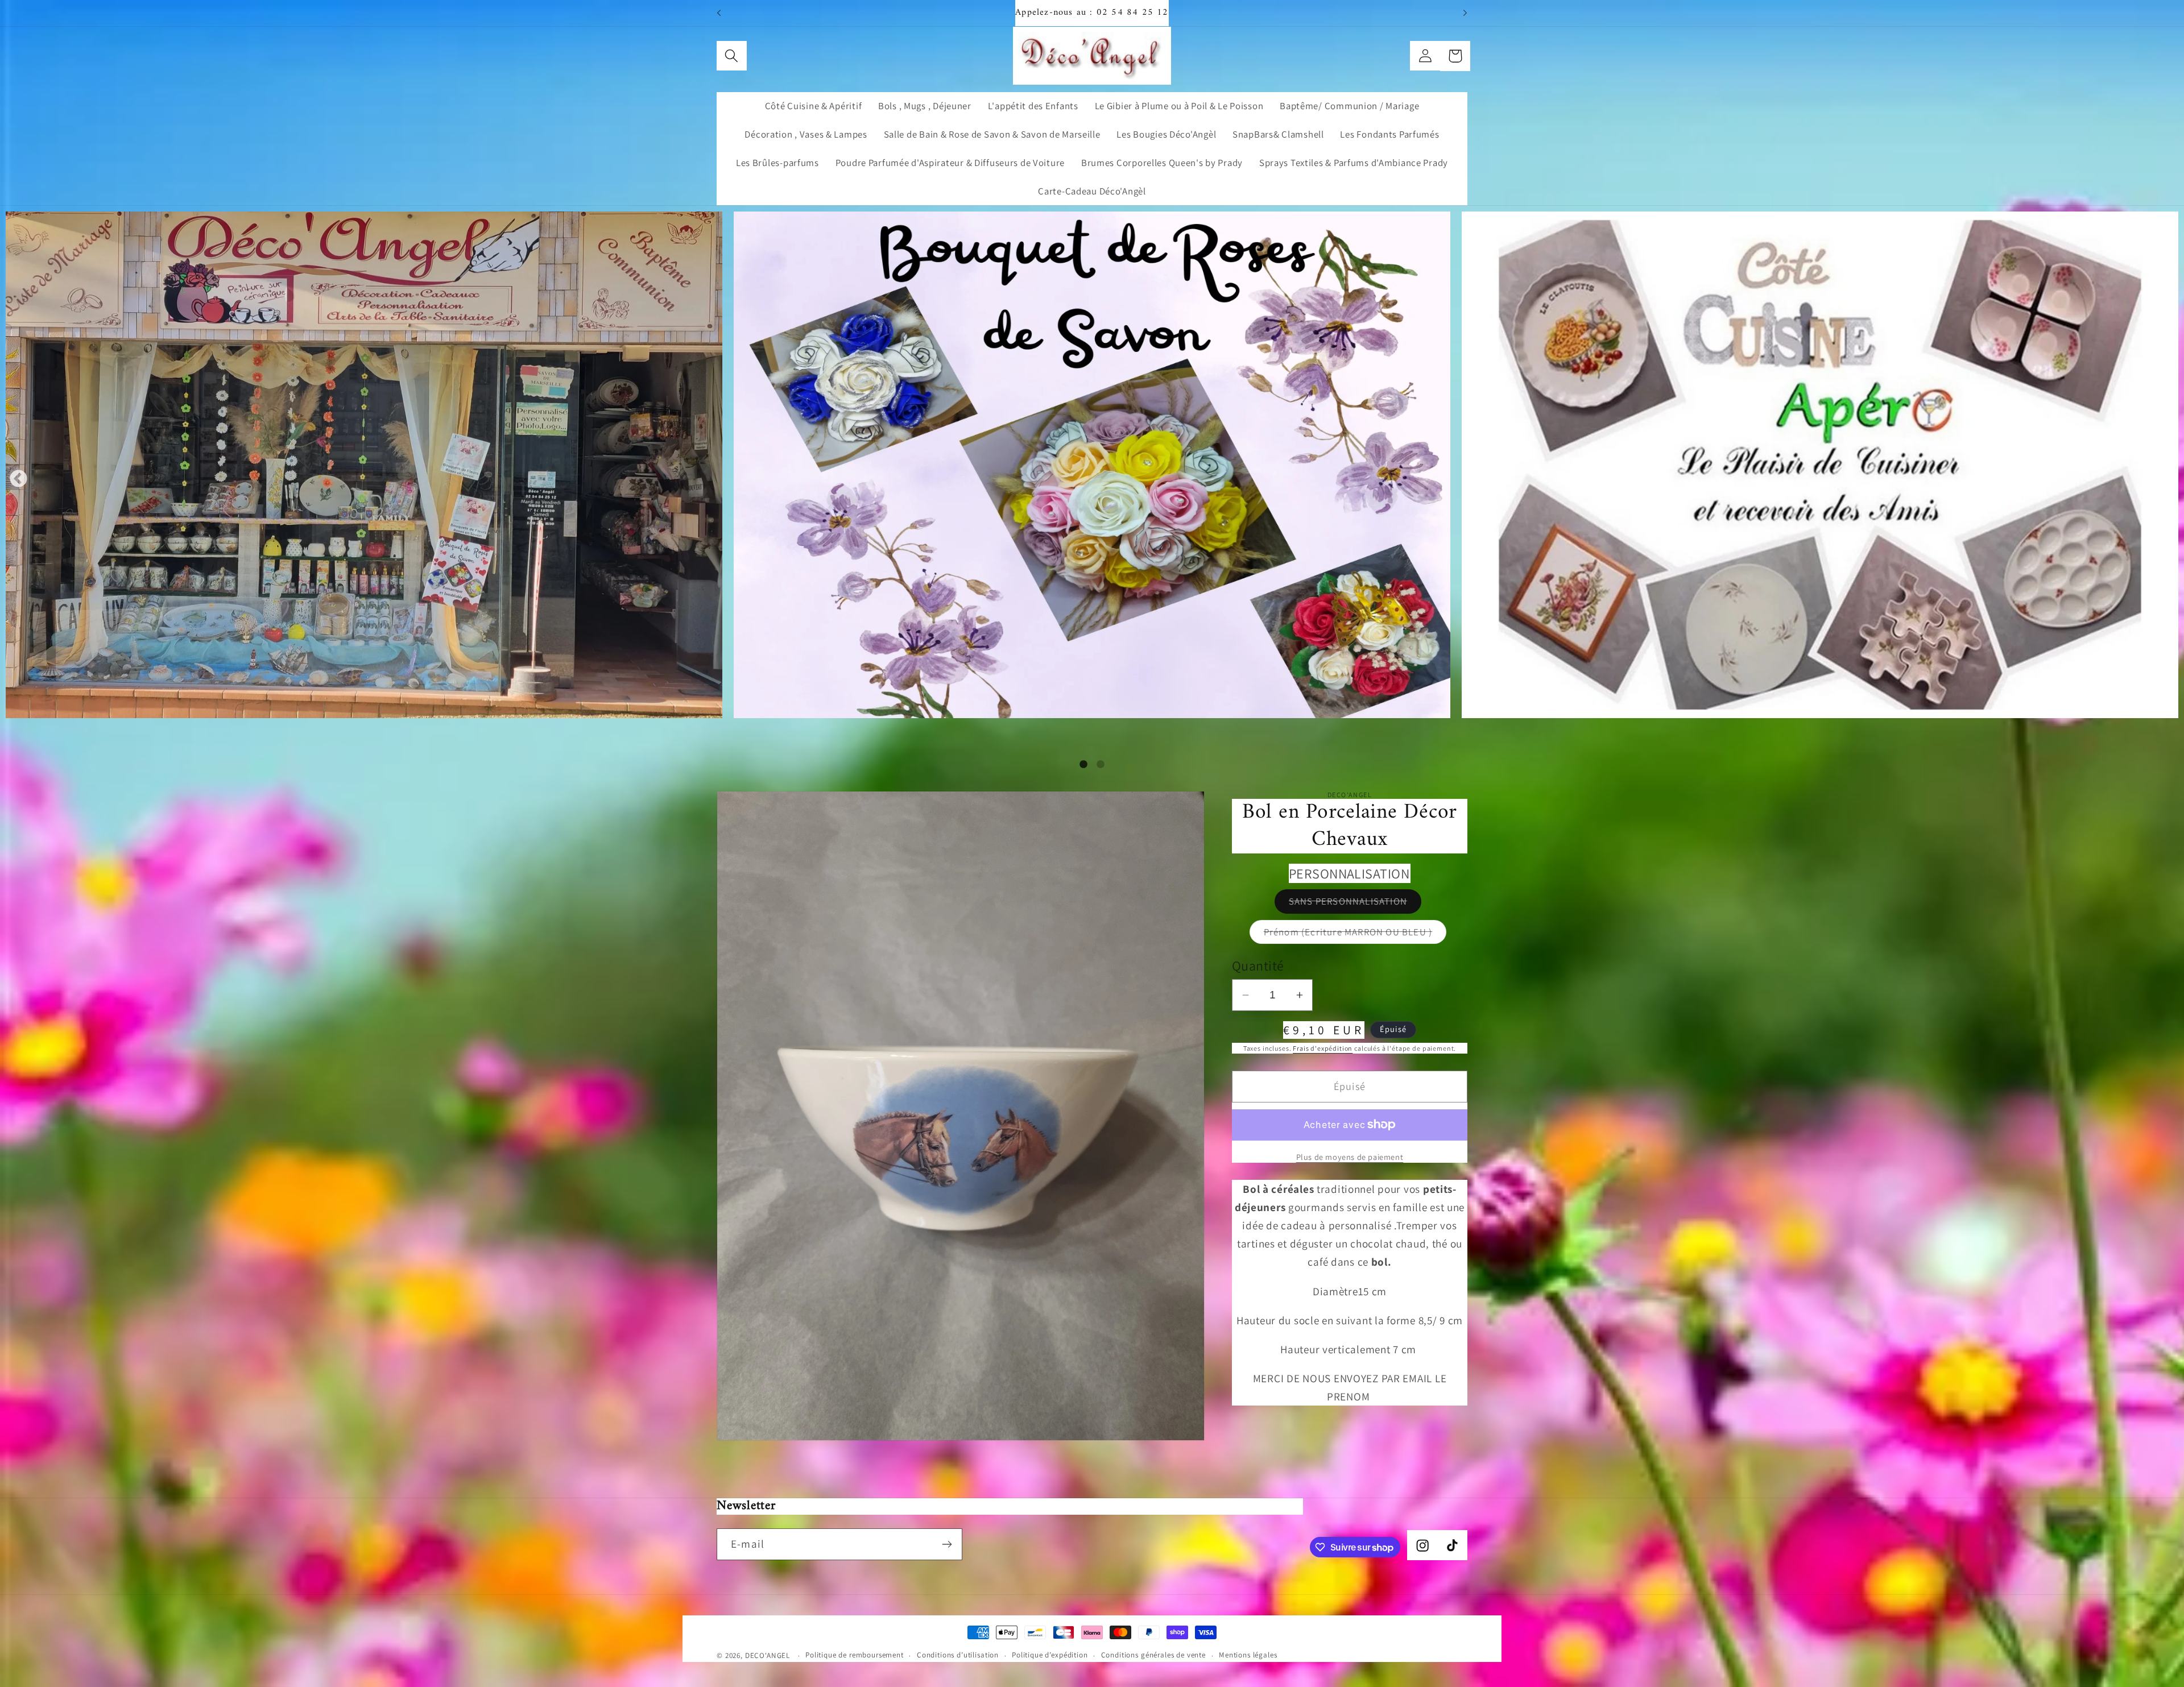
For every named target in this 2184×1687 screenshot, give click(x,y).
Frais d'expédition (1323, 1048)
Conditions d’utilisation (958, 1655)
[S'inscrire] (947, 1544)
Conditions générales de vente (1153, 1655)
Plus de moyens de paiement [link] (1350, 1157)
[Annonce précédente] (719, 13)
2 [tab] (1101, 765)
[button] (732, 56)
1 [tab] (1083, 765)
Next (2166, 480)
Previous (18, 480)
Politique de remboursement (855, 1655)
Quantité (1258, 965)
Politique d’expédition (1050, 1655)
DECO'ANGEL (769, 1655)
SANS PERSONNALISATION (1355, 904)
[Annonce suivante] (1465, 13)
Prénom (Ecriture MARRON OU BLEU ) (1355, 935)
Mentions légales (1248, 1655)
